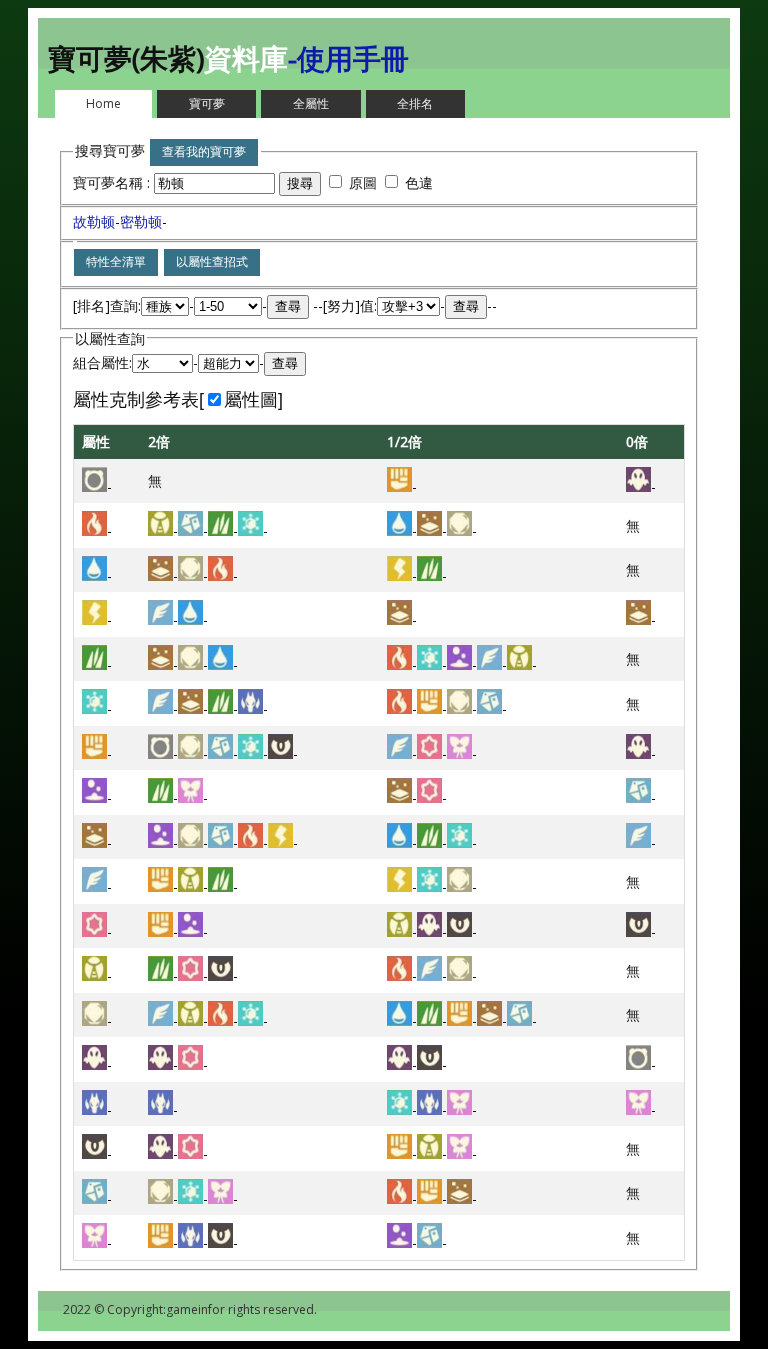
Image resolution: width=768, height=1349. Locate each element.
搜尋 (300, 183)
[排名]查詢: (107, 305)
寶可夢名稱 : (113, 182)
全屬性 (311, 103)
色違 (419, 182)
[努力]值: (350, 305)
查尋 (288, 306)
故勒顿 (94, 221)
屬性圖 (251, 400)
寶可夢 (207, 103)
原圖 (363, 182)
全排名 (415, 103)
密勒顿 (141, 221)
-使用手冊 (348, 58)
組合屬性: (102, 362)
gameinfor (195, 1309)
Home (103, 103)
